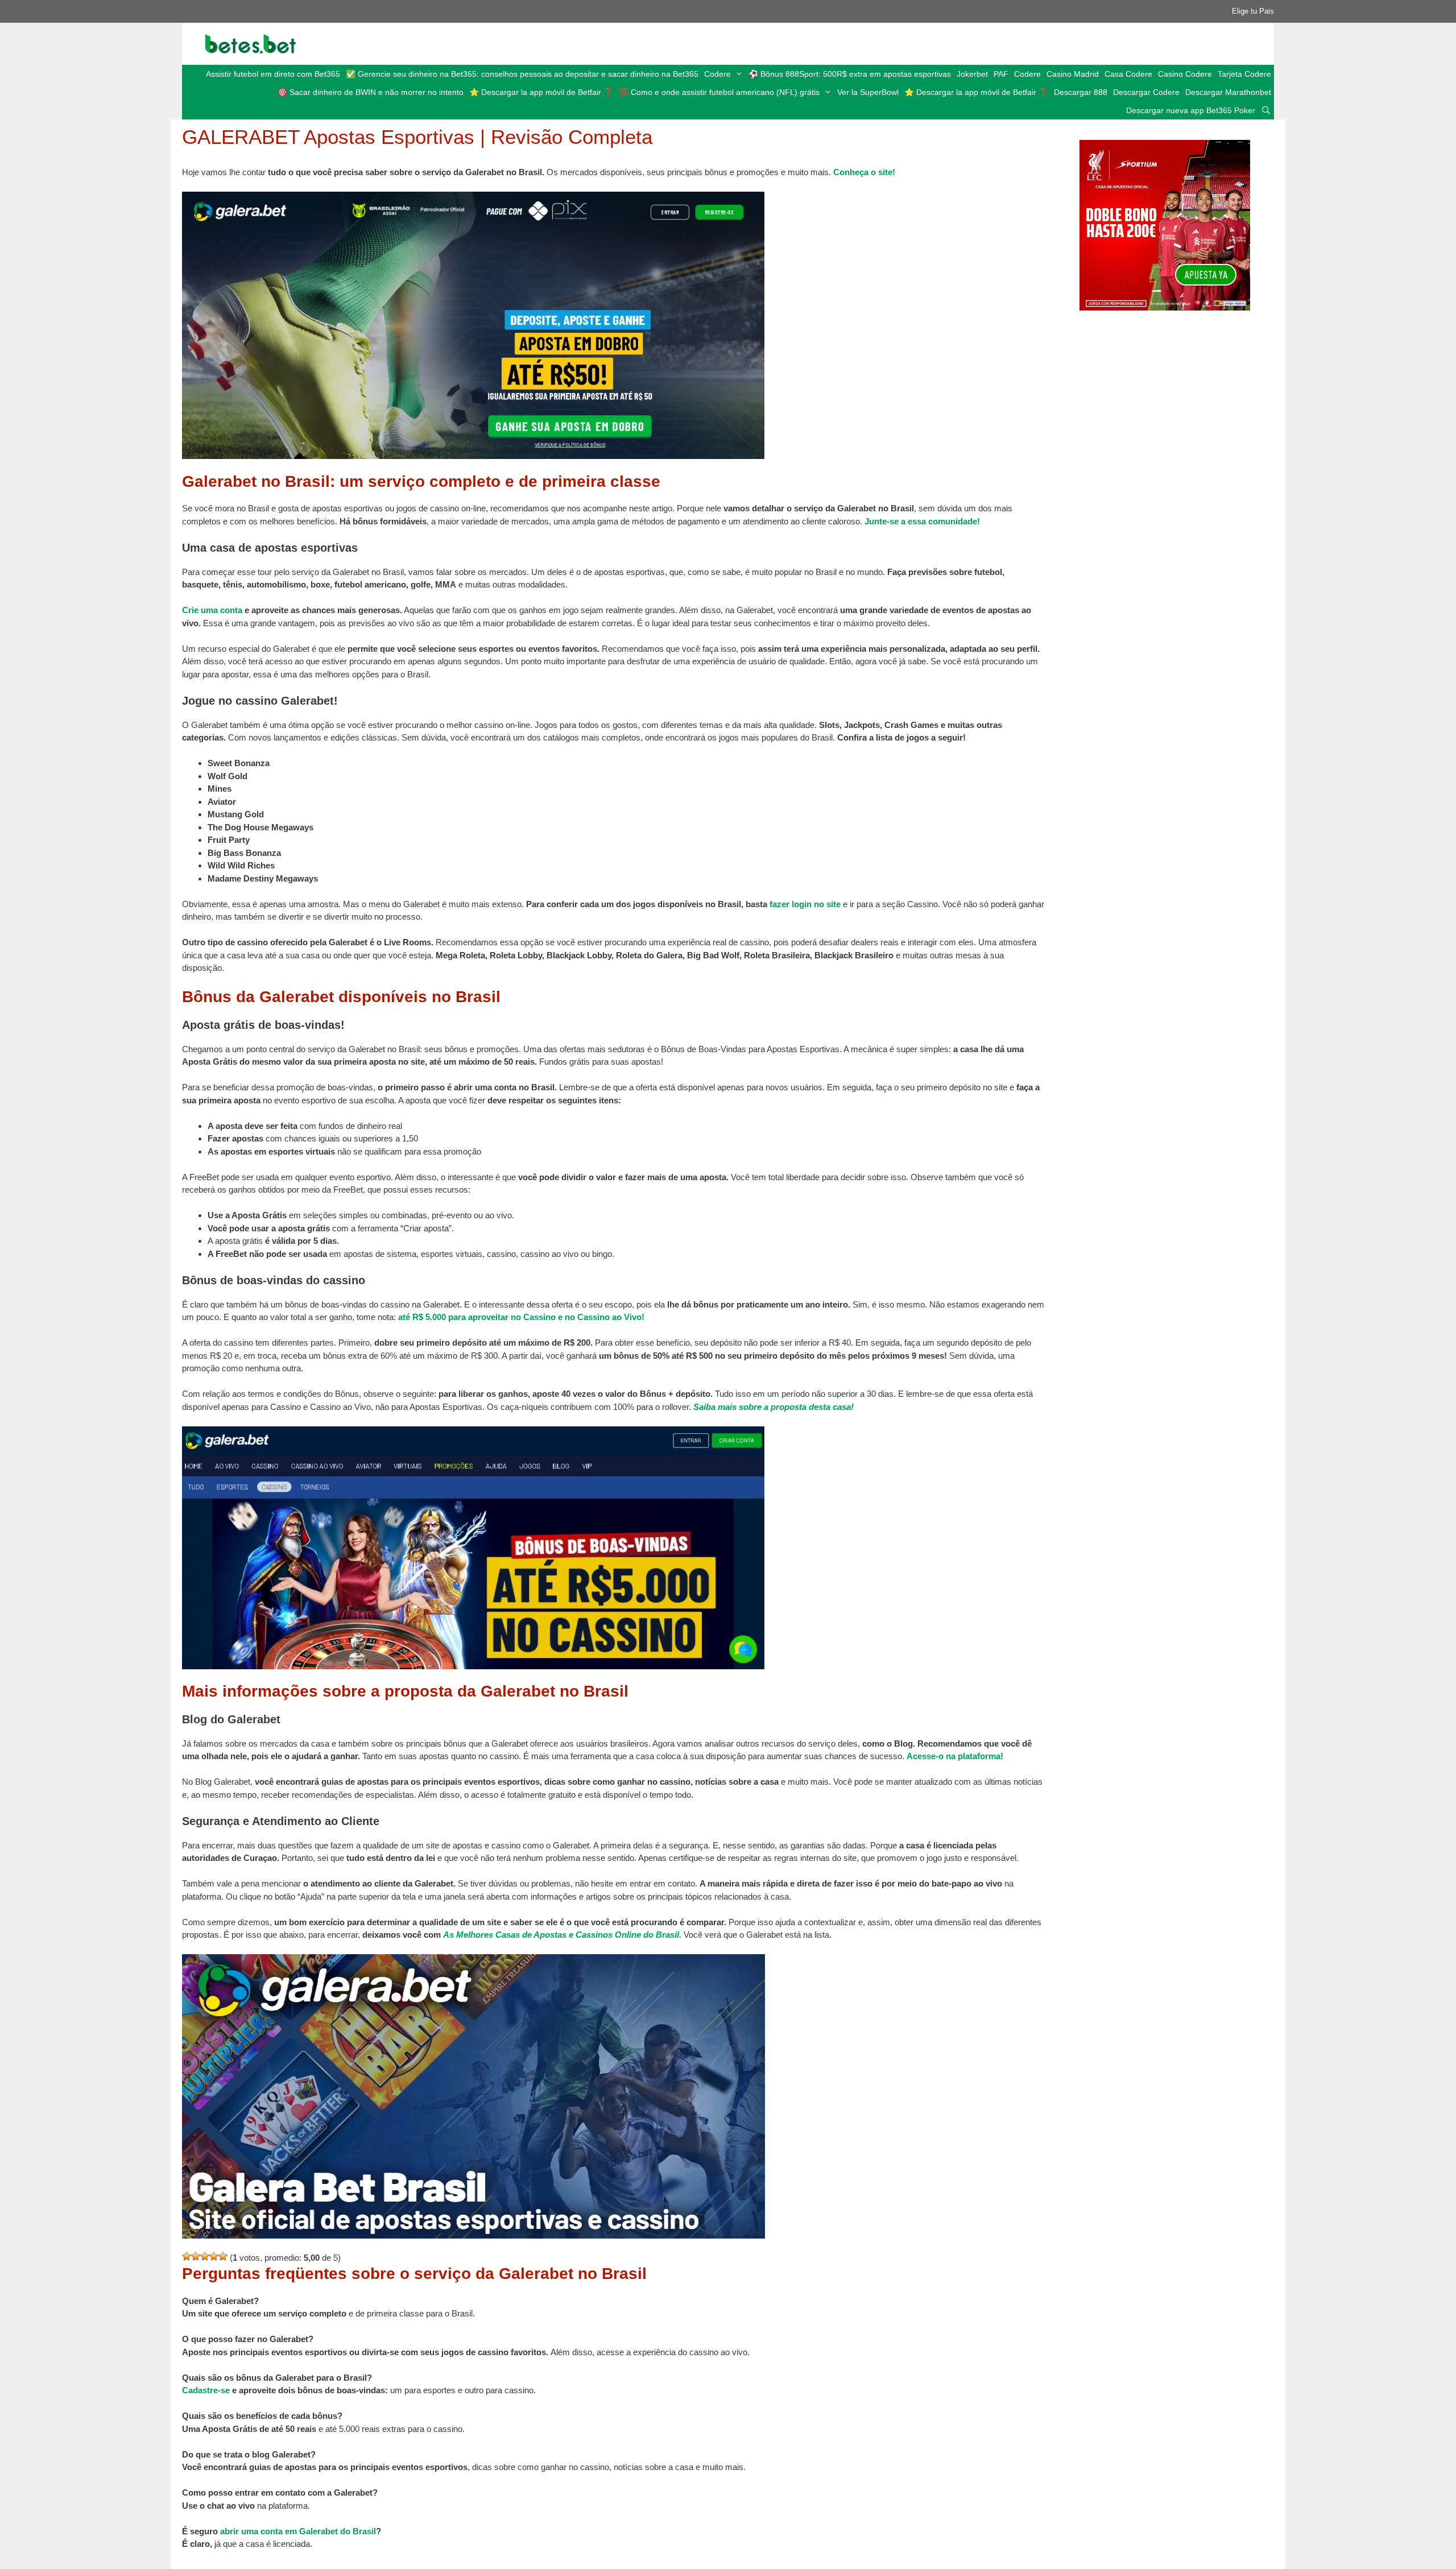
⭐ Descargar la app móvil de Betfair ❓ (541, 92)
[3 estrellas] (205, 2256)
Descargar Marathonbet (1228, 92)
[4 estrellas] (214, 2256)
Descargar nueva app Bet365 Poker (1191, 110)
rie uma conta (215, 610)
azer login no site (806, 904)
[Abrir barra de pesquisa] (1266, 110)
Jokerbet (972, 74)
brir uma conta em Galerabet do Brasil (300, 2531)
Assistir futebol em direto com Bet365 (273, 74)
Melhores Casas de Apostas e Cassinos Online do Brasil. (569, 1935)
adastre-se (209, 2390)
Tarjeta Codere (1244, 74)
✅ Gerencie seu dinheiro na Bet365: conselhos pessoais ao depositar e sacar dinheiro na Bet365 (522, 74)
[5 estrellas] (223, 2256)
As (448, 1935)
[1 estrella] (187, 2256)
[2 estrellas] (196, 2256)
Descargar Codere (1146, 92)
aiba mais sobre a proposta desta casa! (776, 1407)
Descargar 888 (1081, 92)
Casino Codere (1185, 74)
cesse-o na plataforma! (958, 1756)
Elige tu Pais (1253, 11)
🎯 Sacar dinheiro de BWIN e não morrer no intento (371, 92)
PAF (1001, 74)
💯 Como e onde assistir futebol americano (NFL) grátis (719, 92)
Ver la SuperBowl (868, 92)
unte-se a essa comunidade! (925, 521)
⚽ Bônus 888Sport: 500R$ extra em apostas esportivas (850, 74)
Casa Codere (1128, 74)
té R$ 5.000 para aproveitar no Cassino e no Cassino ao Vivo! (524, 1317)
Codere (717, 74)
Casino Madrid (1073, 74)
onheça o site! (867, 172)
